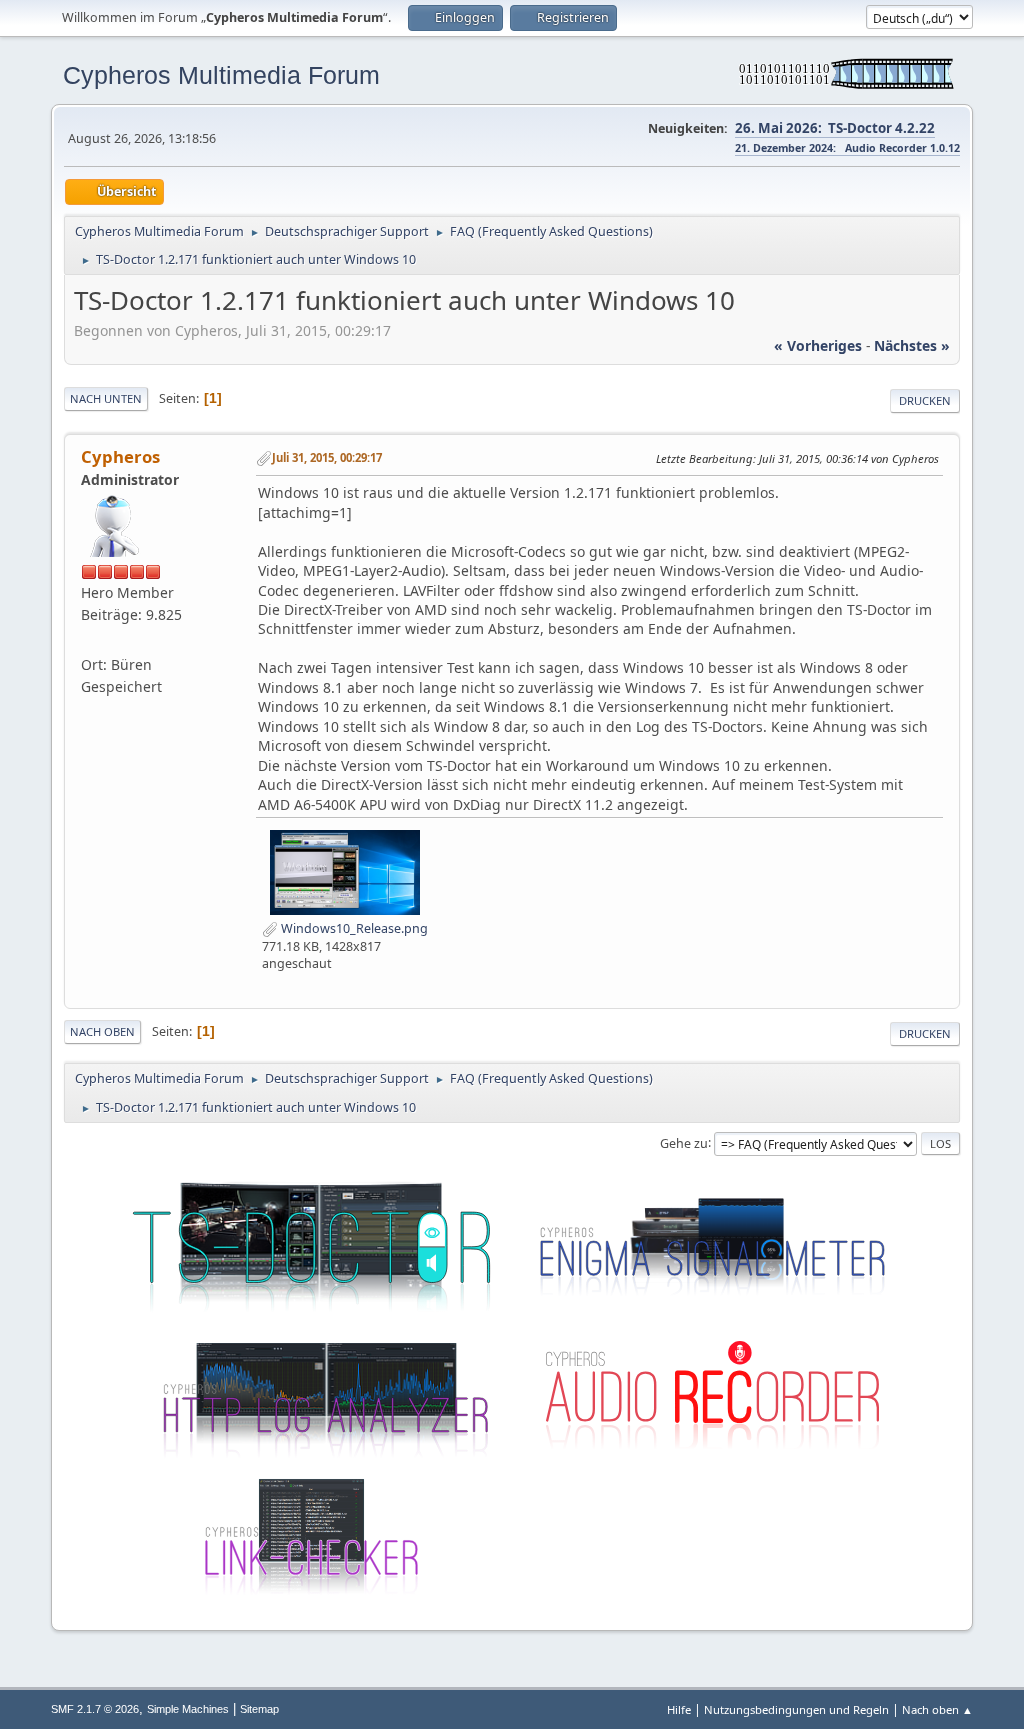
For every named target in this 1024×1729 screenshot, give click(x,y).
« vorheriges (818, 345)
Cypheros (120, 456)
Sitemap (259, 1709)
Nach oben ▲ (937, 1709)
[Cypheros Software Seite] (89, 640)
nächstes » (912, 345)
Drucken (925, 400)
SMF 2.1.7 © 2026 (95, 1709)
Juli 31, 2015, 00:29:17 (327, 457)
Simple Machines (188, 1709)
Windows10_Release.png (353, 928)
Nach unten (106, 398)
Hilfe (679, 1709)
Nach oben (102, 1031)
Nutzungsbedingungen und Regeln (796, 1709)
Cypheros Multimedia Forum (221, 75)
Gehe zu (684, 1142)
